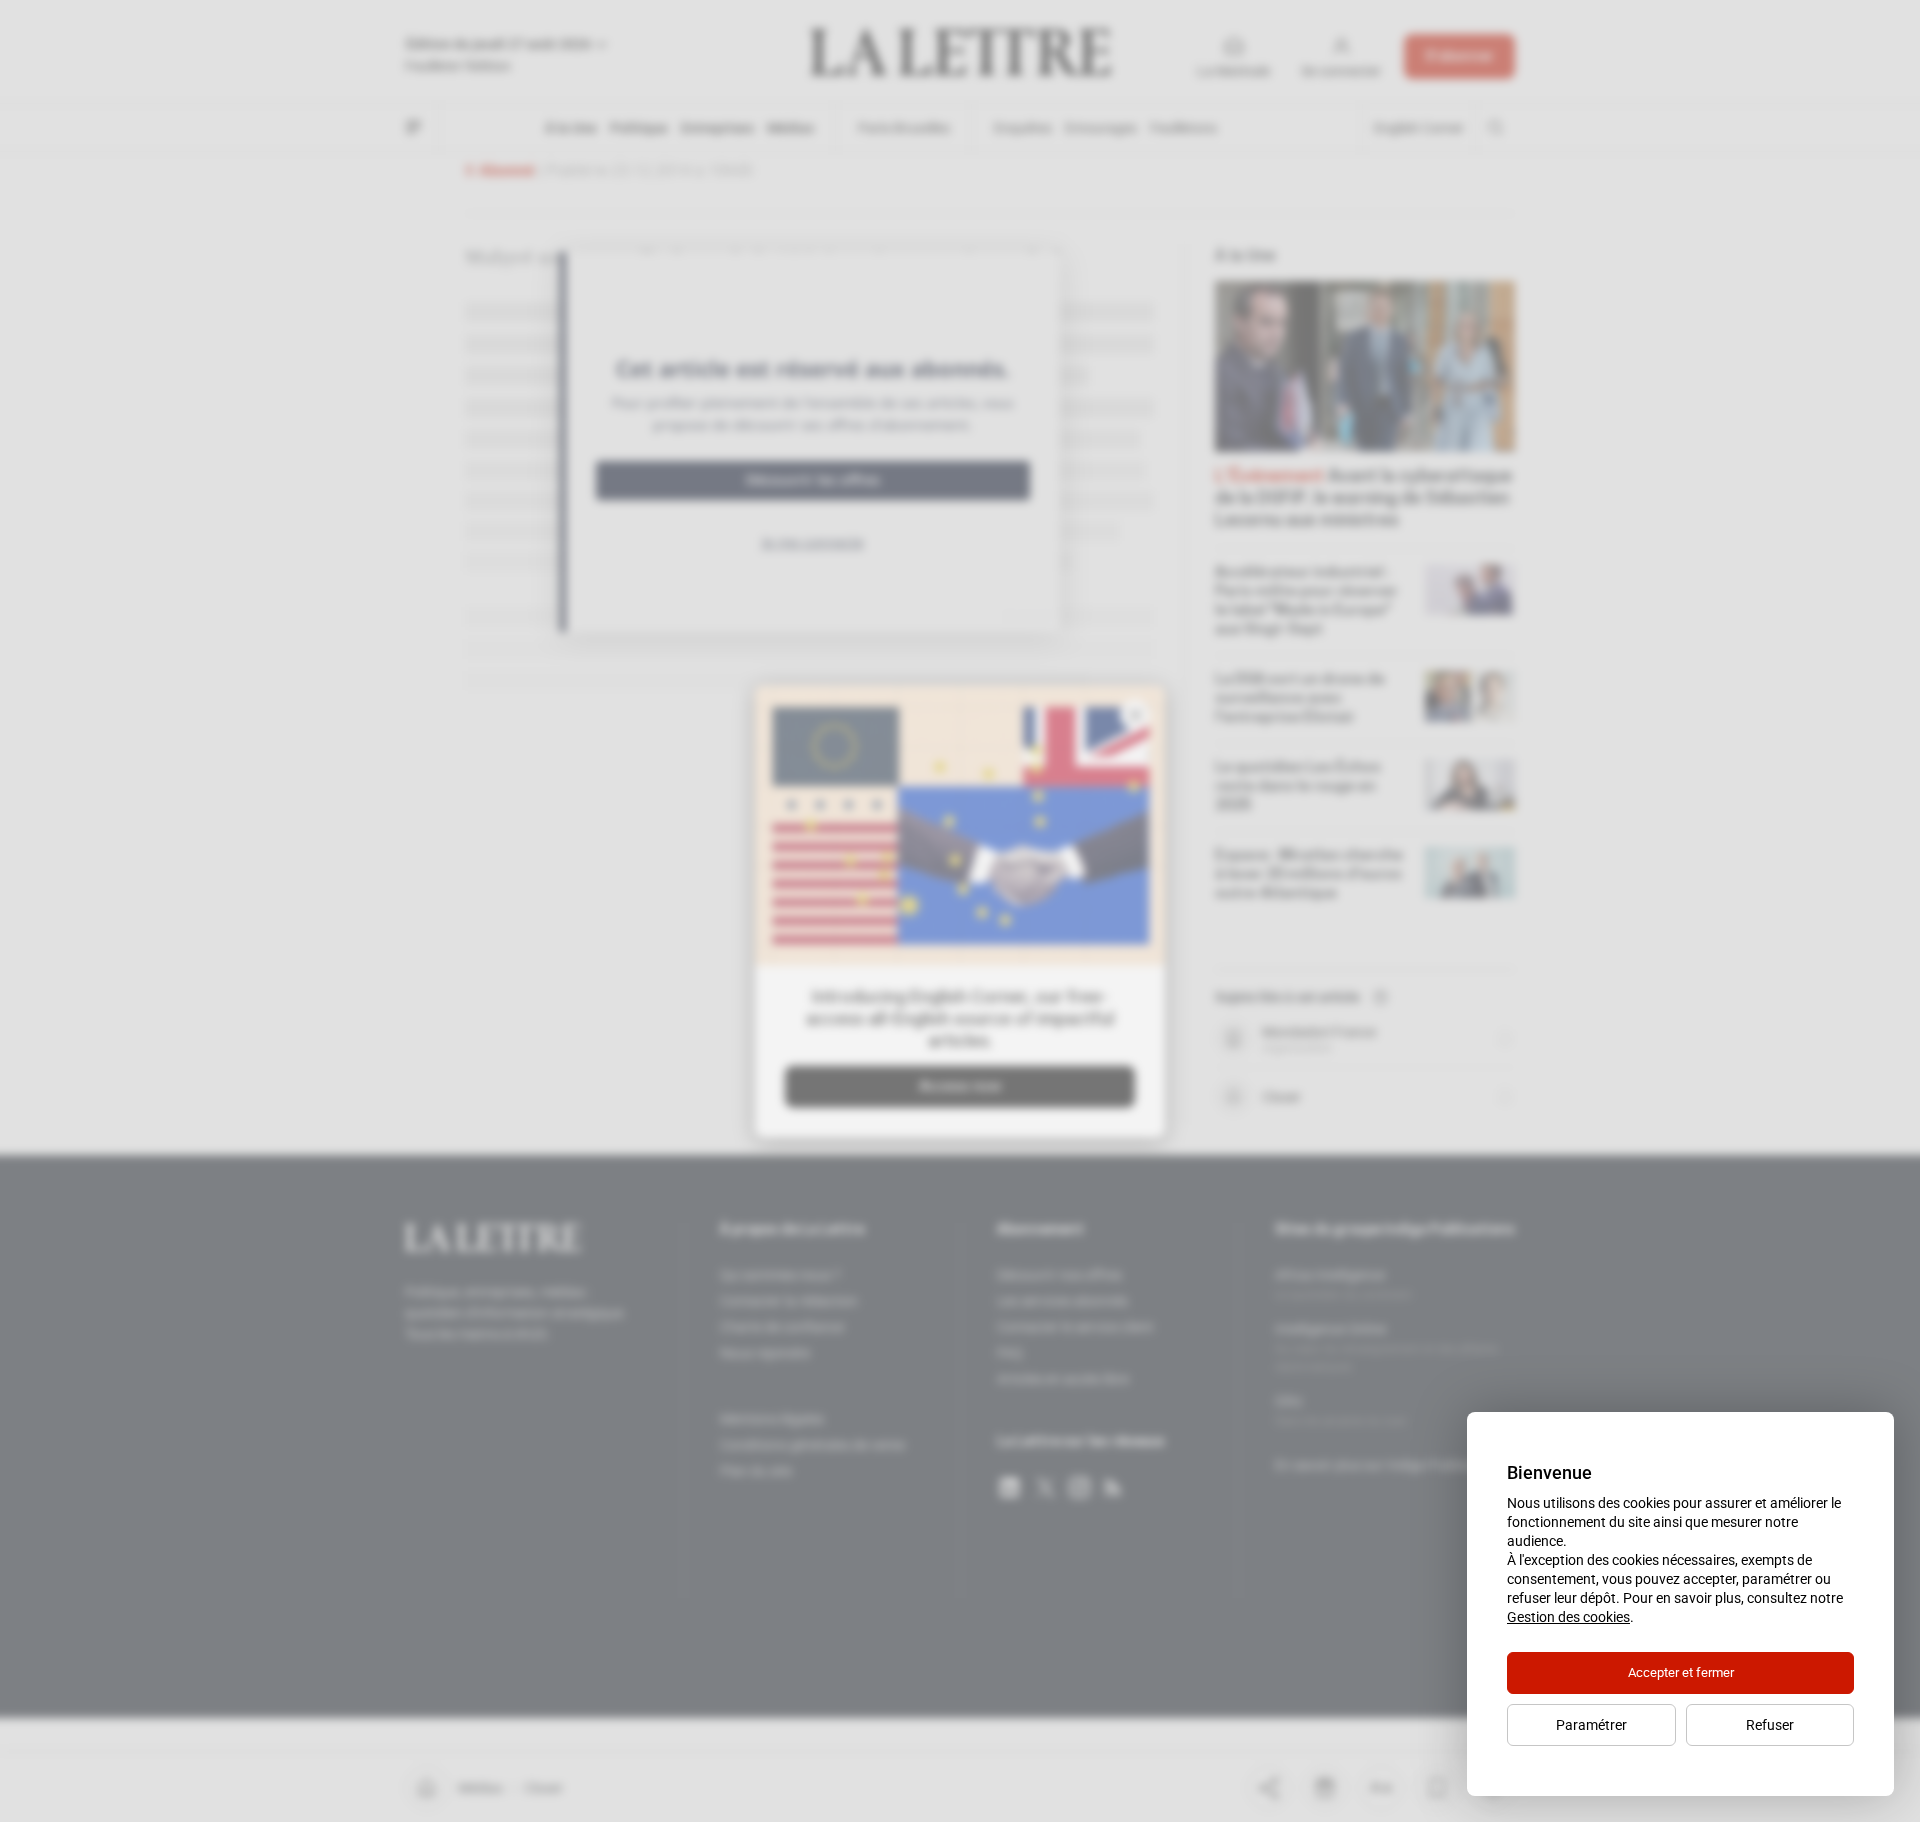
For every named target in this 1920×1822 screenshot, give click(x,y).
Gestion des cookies (1568, 1617)
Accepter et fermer (1681, 1672)
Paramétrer (1591, 1725)
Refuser (1770, 1725)
